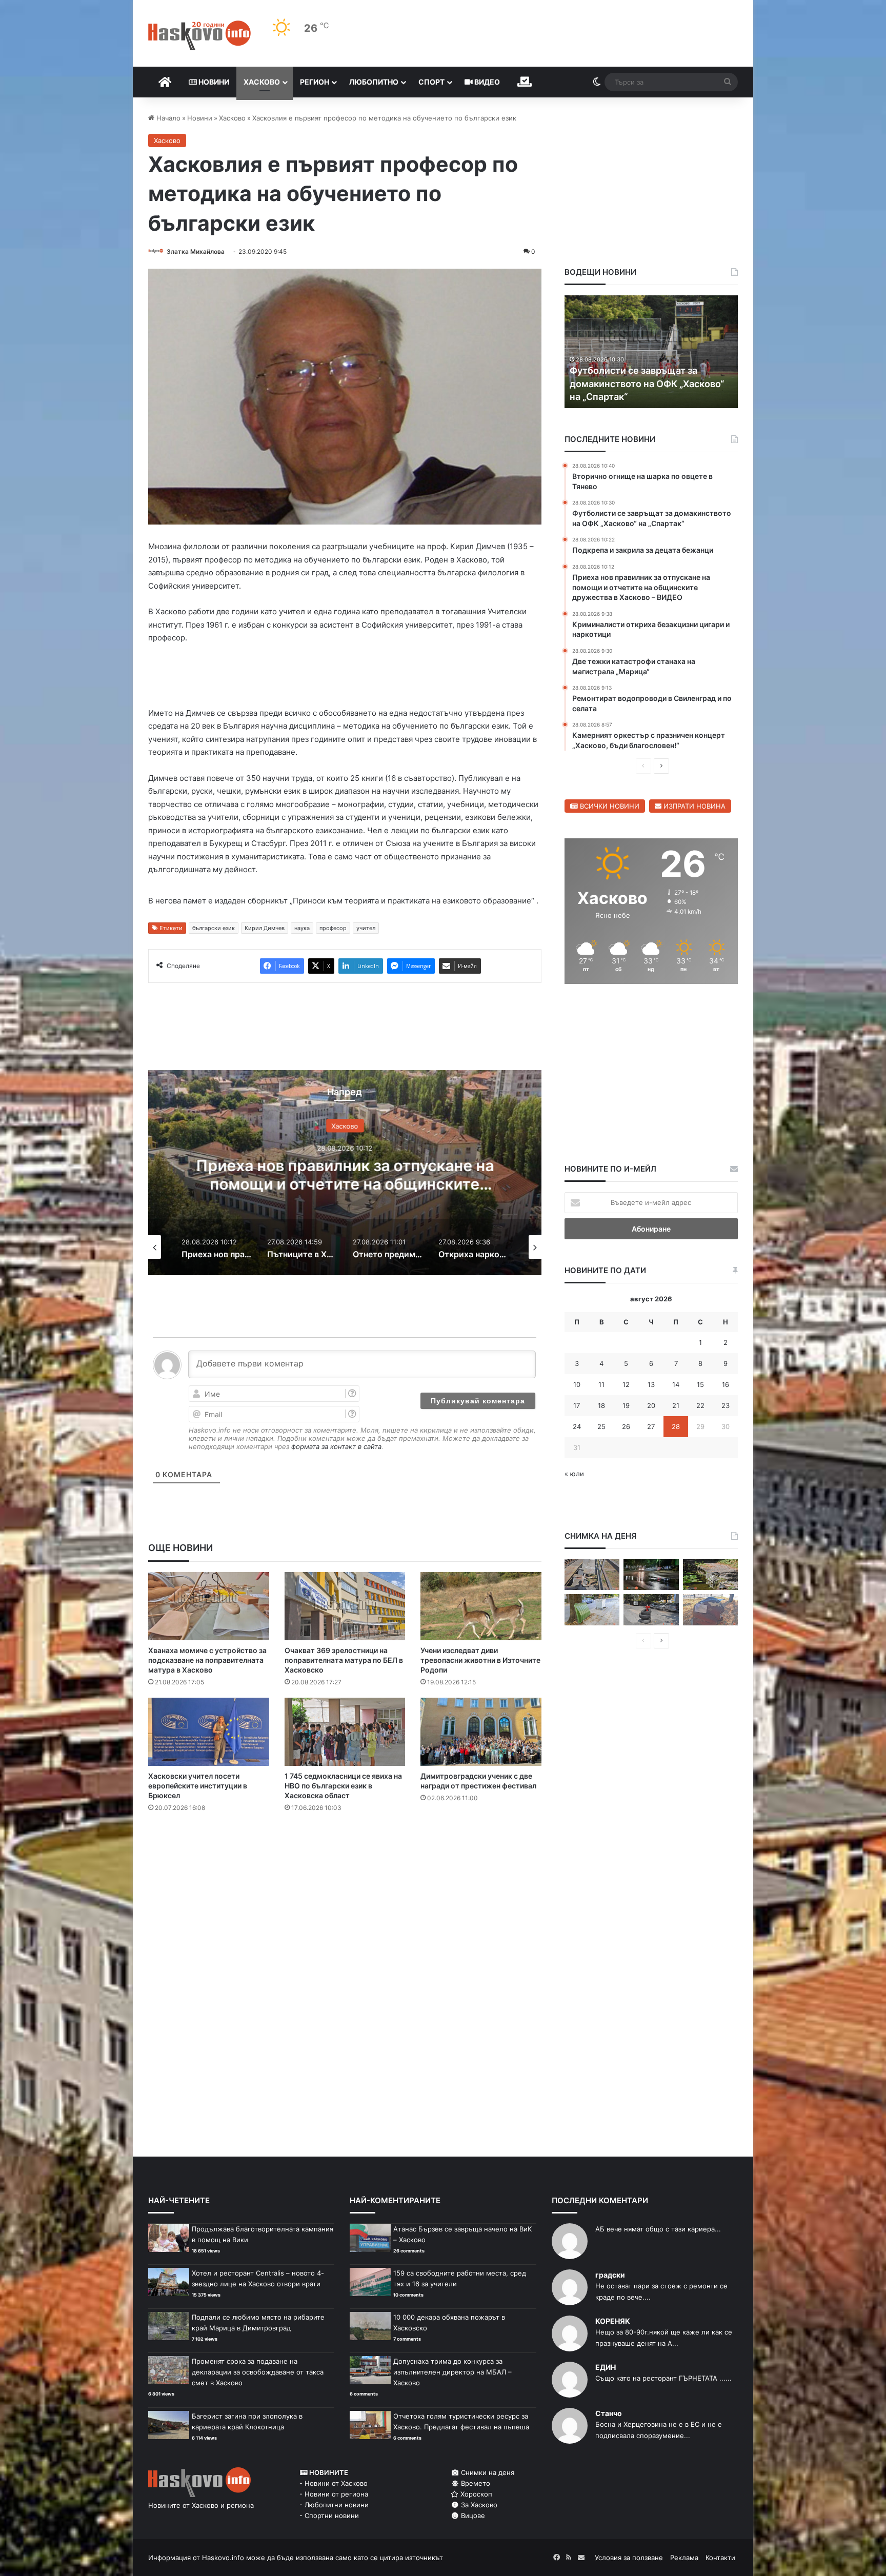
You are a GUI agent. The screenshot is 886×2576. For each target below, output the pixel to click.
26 (626, 1426)
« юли (574, 1474)
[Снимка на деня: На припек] (710, 1575)
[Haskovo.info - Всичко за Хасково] (199, 35)
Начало (167, 118)
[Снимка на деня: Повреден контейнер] (592, 1610)
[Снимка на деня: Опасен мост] (592, 1575)
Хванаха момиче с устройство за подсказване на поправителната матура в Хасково (207, 1660)
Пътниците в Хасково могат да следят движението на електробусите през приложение (345, 1183)
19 (626, 1405)
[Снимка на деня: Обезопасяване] (651, 1610)
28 (676, 1426)
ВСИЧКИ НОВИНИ (609, 806)
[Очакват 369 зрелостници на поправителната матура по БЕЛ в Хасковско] (345, 1606)
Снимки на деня (487, 2472)
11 (601, 1384)
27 (651, 1426)
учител (366, 928)
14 (676, 1384)
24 (577, 1426)
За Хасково (478, 2505)
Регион (315, 82)
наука (302, 928)
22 (700, 1405)
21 (676, 1405)
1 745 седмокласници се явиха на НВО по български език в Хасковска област (343, 1786)
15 (700, 1384)
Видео (486, 82)
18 (601, 1405)
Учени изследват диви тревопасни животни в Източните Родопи (480, 1660)
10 (577, 1384)
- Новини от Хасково (334, 2483)
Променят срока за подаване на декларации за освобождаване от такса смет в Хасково (258, 2372)
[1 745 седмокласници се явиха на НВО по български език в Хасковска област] (345, 1732)
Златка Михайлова (196, 251)
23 (726, 1405)
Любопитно (374, 82)
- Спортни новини (329, 2515)
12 (626, 1384)
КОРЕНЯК (613, 2321)
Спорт (431, 82)
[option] (345, 1173)
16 (726, 1384)
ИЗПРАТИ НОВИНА (693, 806)
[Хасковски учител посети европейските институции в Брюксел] (209, 1732)
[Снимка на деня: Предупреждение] (710, 1610)
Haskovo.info (223, 2558)
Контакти (720, 2558)
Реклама (684, 2558)
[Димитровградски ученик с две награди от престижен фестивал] (481, 1732)
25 (601, 1426)
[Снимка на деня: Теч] (651, 1575)
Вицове (472, 2515)
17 (577, 1405)
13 (651, 1384)
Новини (213, 82)
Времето (475, 2483)
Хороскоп (475, 2494)
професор (333, 928)
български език (214, 928)
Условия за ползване (629, 2558)
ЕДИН (606, 2367)
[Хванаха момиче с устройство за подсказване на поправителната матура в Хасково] (209, 1606)
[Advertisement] (345, 1862)
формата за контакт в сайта (336, 1446)
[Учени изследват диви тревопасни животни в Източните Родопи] (481, 1606)
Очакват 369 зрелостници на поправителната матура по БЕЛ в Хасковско (344, 1660)
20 (651, 1405)
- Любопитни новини (334, 2505)
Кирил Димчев (265, 928)
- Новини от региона (334, 2494)
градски (610, 2275)
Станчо (609, 2413)
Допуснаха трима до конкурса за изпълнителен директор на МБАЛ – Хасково (452, 2372)
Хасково (262, 82)
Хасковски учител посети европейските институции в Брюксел (198, 1786)
